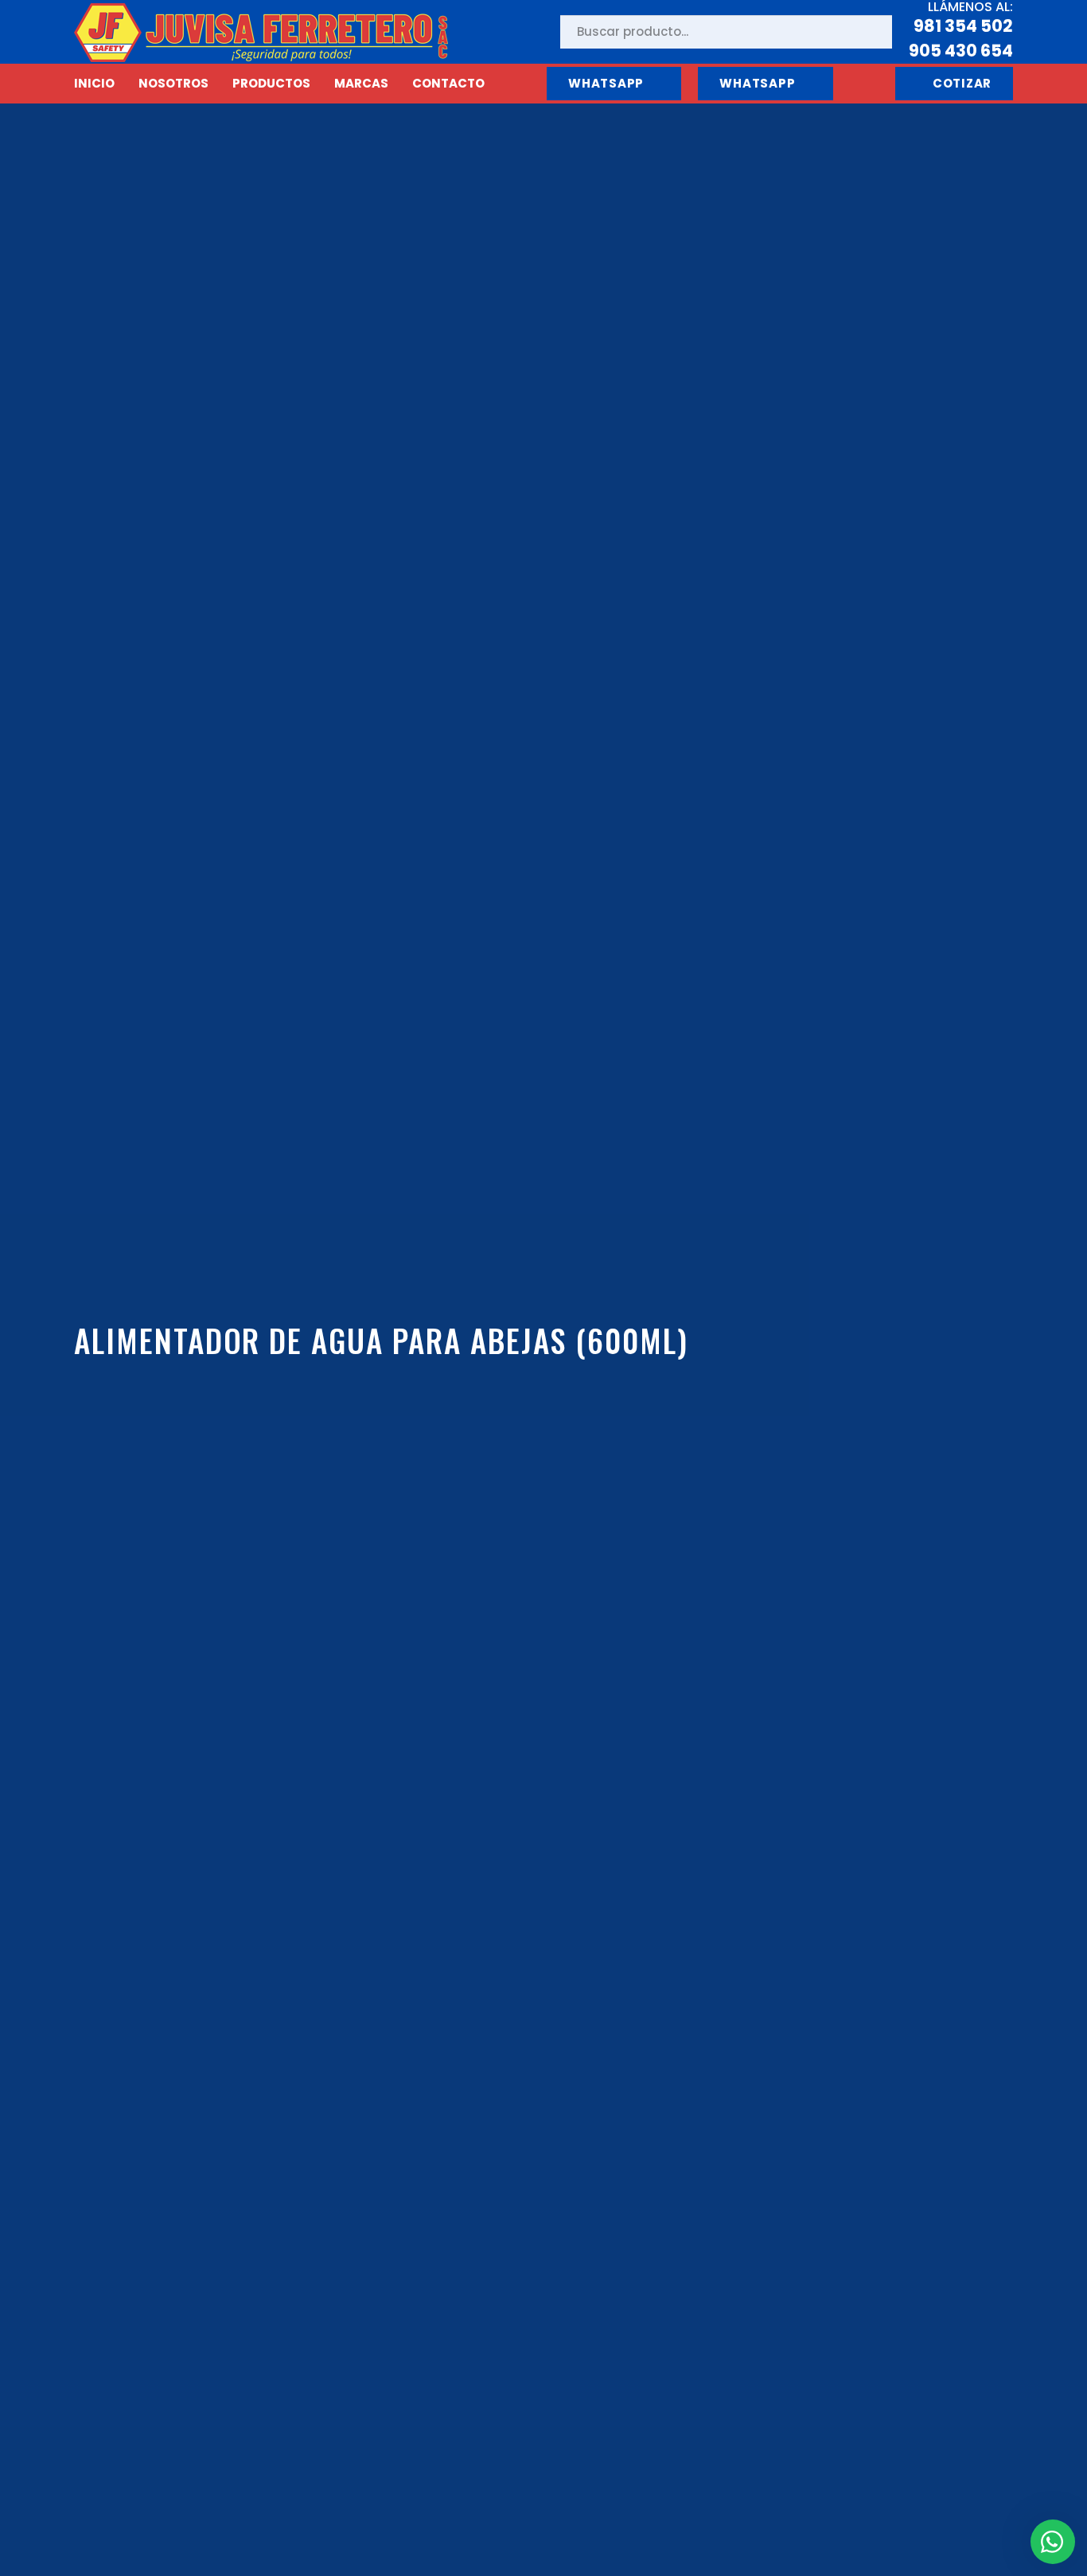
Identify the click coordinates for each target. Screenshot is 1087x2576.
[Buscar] (867, 32)
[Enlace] (261, 32)
